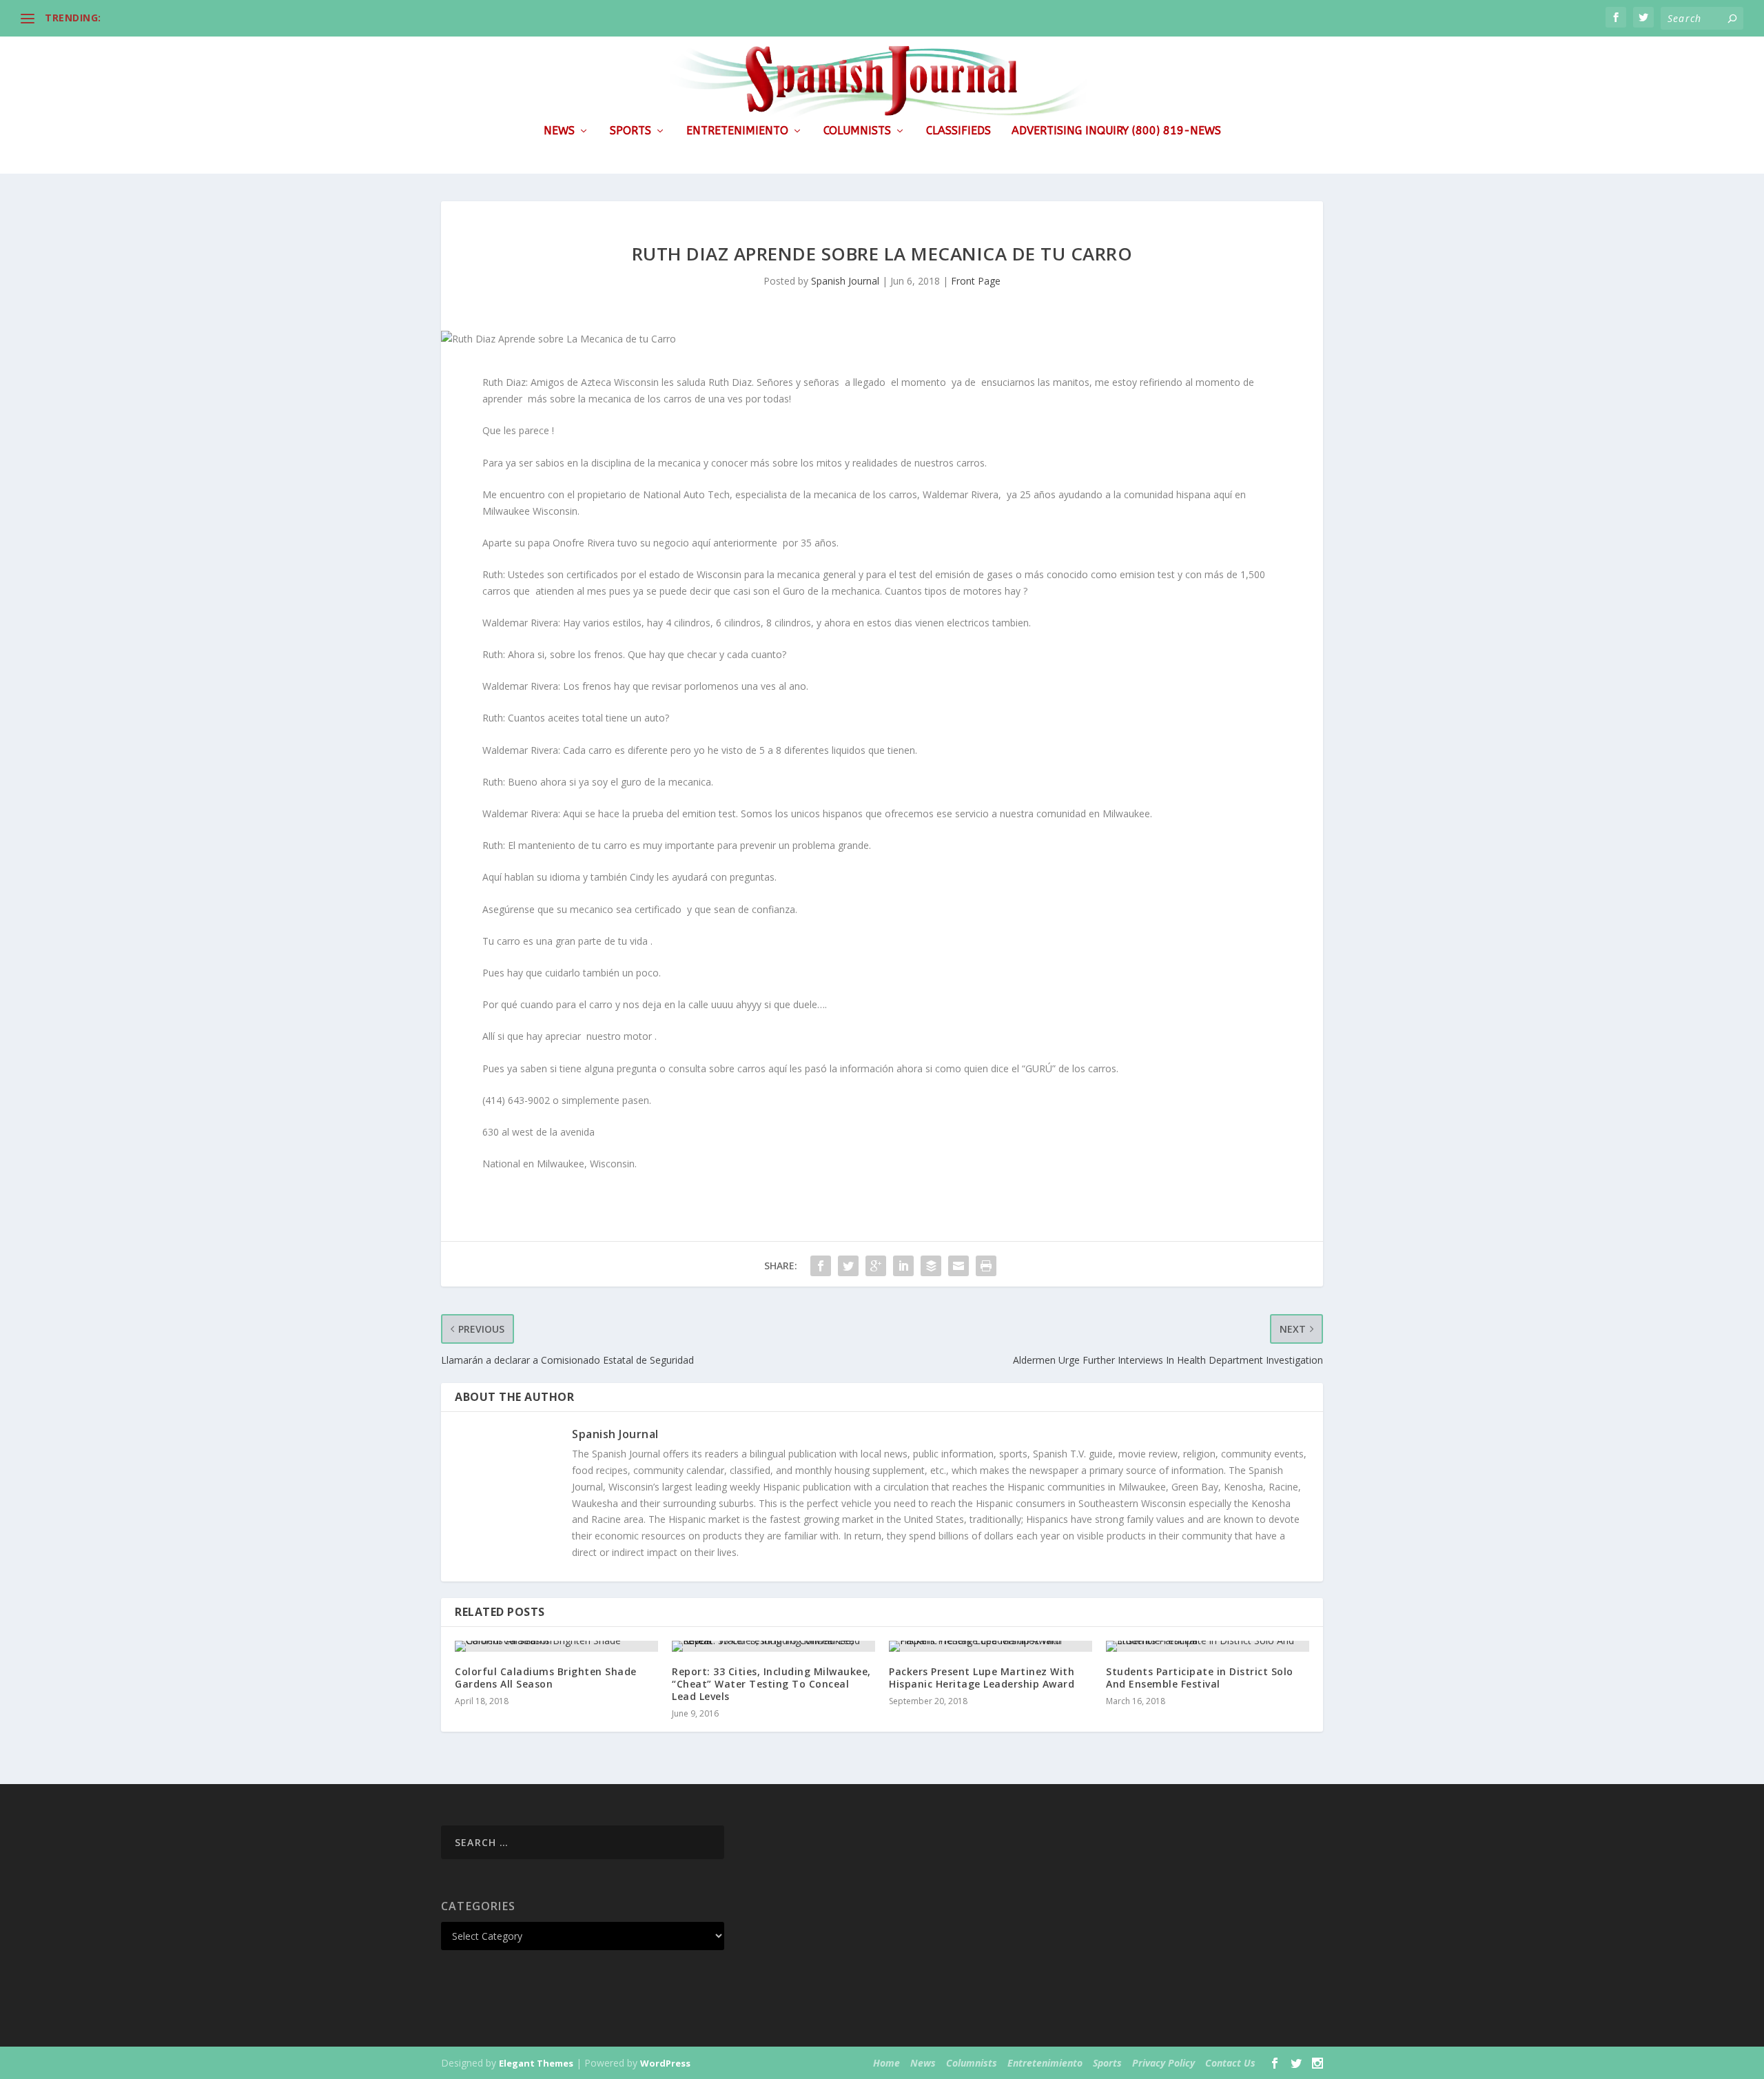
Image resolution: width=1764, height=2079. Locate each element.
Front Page (976, 281)
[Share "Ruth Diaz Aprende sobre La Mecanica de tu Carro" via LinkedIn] (903, 1266)
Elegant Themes (536, 2063)
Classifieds (958, 131)
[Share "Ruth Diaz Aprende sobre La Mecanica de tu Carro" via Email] (958, 1266)
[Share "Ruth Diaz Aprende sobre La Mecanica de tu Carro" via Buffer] (931, 1266)
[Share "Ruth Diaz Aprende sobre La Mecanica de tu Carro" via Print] (986, 1266)
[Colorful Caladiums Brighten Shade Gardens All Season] (556, 1646)
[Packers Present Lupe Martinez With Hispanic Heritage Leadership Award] (991, 1646)
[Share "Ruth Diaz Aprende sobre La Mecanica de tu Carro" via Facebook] (821, 1266)
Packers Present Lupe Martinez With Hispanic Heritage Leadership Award (982, 1678)
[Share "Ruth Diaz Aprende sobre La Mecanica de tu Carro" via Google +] (876, 1266)
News (559, 131)
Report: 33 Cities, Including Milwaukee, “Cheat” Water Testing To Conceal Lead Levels (771, 1684)
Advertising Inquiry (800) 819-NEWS (1116, 131)
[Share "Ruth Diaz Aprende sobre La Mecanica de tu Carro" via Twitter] (848, 1266)
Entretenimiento (737, 131)
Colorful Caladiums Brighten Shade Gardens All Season (546, 1678)
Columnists (857, 131)
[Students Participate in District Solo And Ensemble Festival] (1208, 1646)
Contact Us (1230, 2063)
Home (886, 2063)
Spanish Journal (845, 281)
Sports (630, 131)
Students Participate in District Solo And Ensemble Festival (1200, 1678)
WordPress (665, 2063)
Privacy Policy (1163, 2063)
